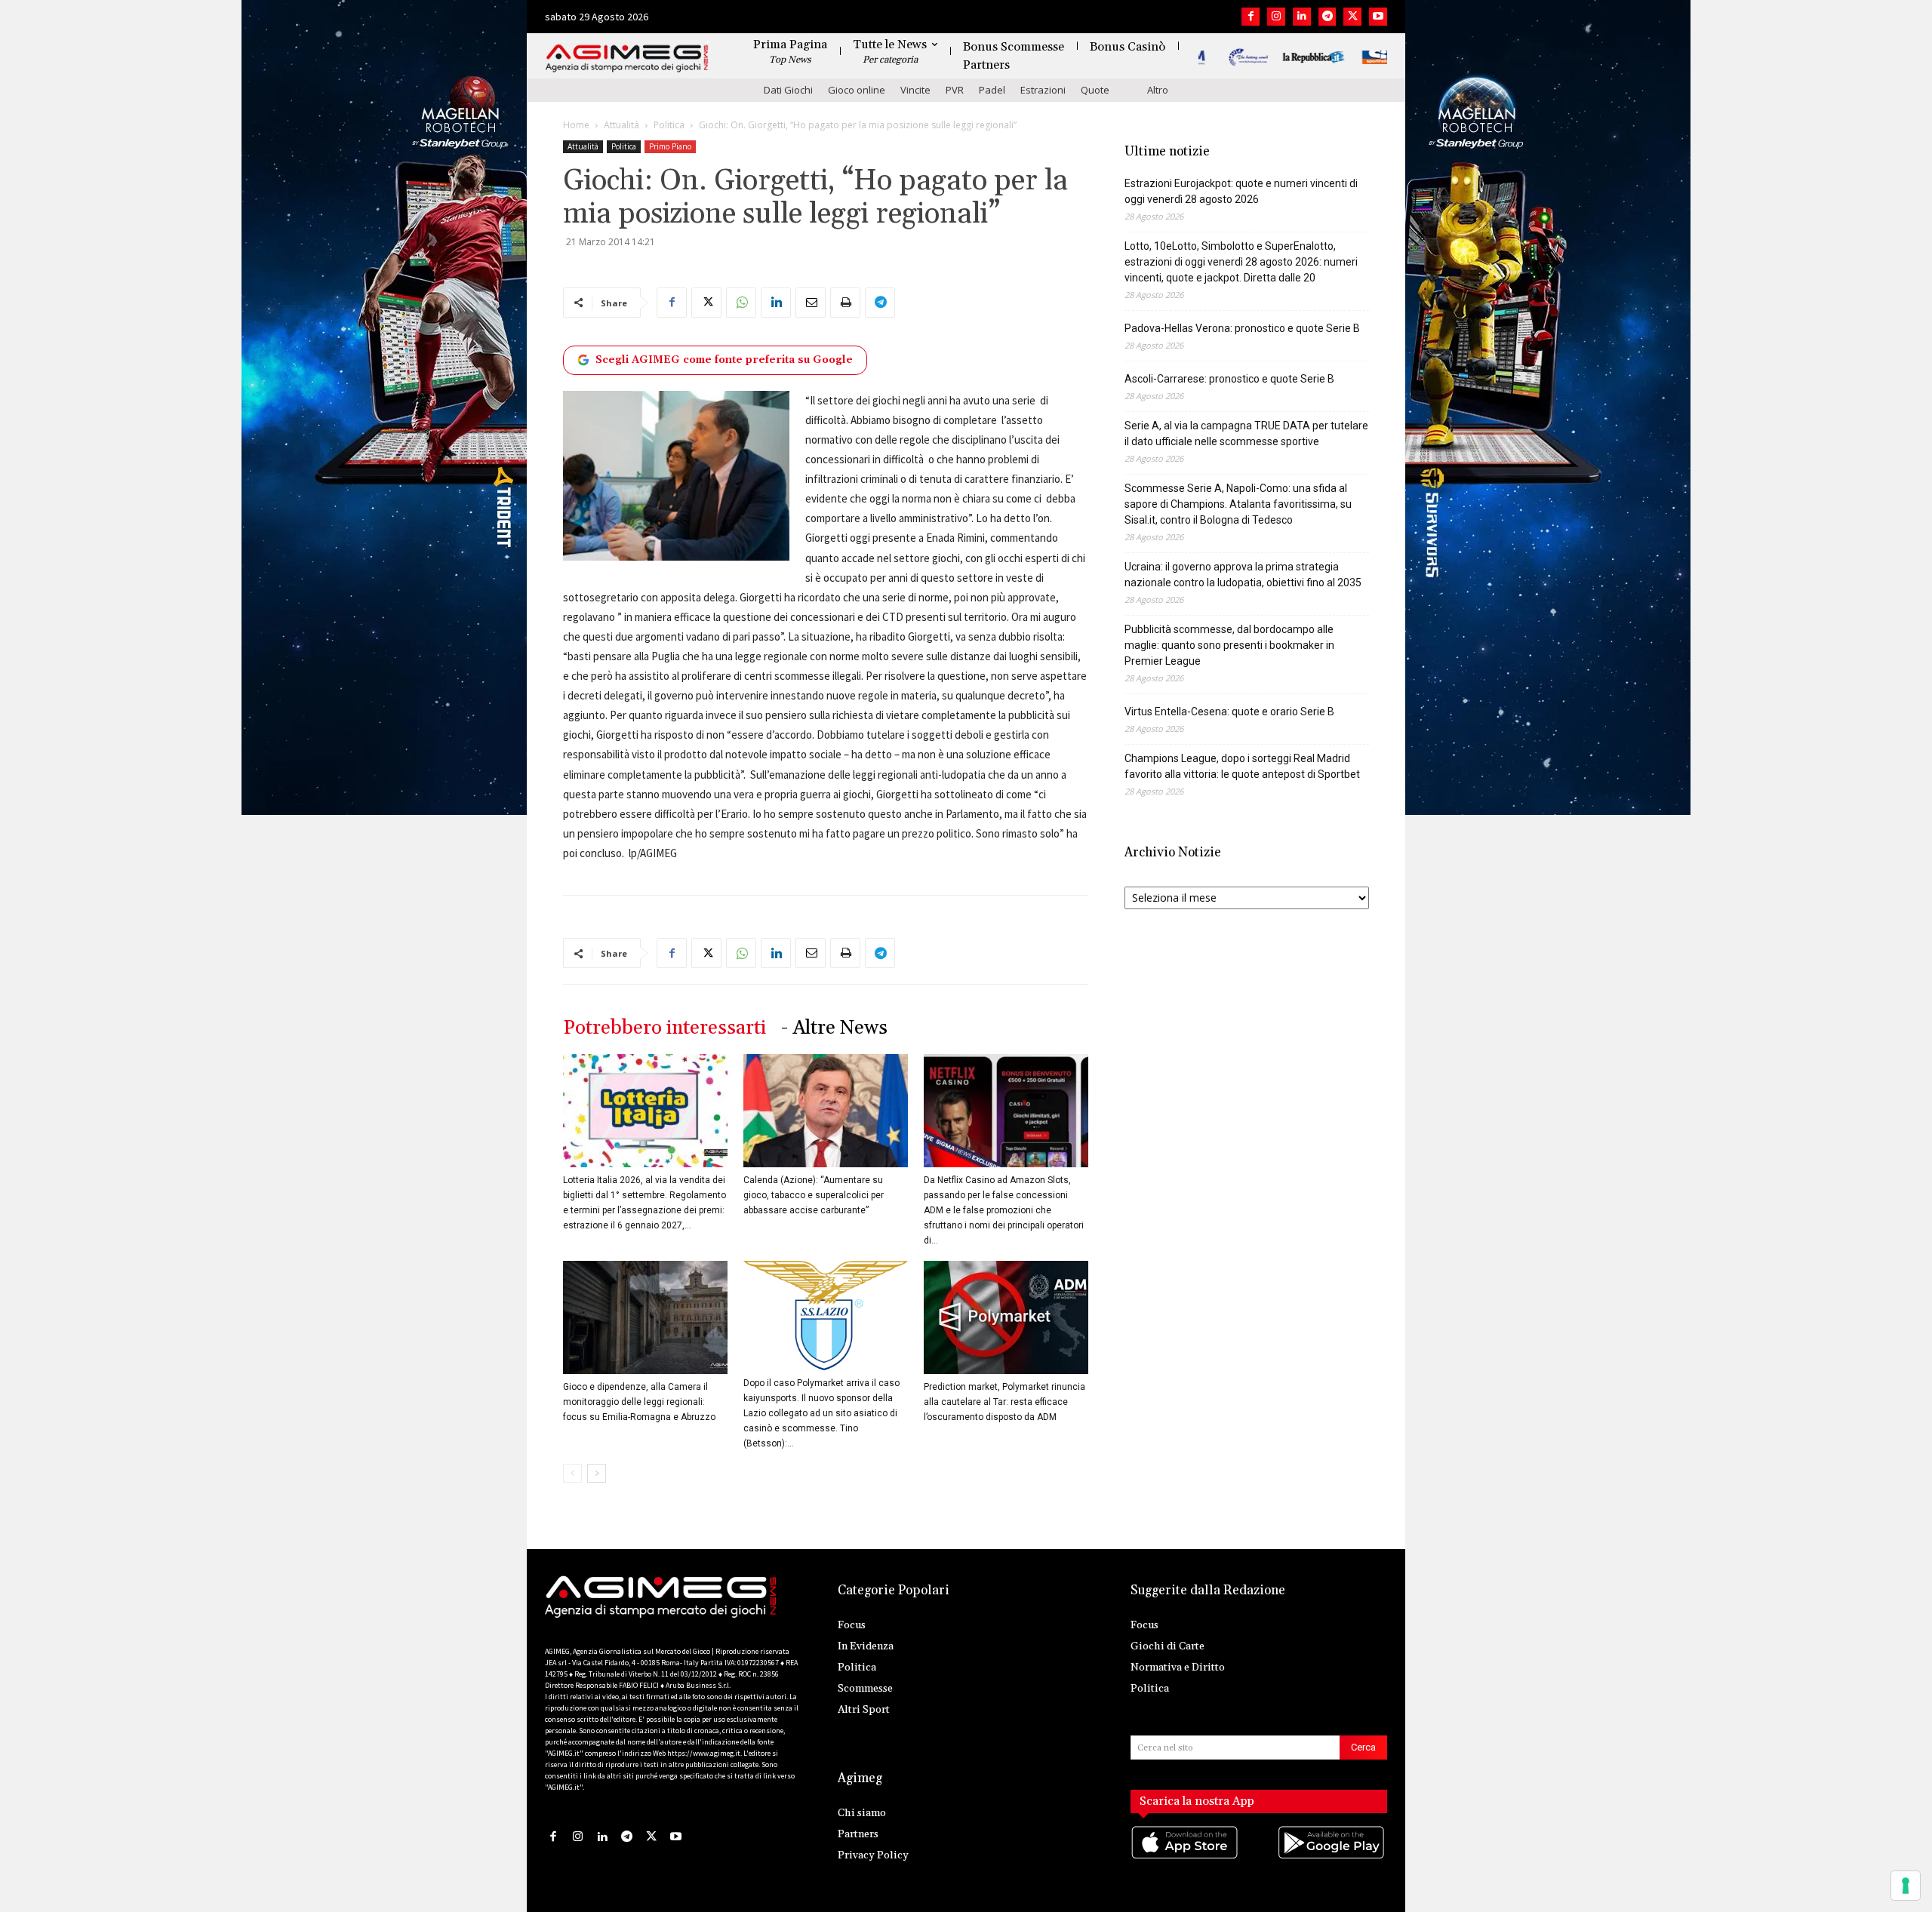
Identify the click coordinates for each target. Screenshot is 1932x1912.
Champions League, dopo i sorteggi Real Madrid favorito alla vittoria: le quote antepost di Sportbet (1242, 766)
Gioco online (857, 90)
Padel (992, 90)
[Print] (845, 303)
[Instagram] (1276, 17)
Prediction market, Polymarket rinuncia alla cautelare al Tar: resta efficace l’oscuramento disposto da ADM (1004, 1402)
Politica (669, 125)
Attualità (621, 125)
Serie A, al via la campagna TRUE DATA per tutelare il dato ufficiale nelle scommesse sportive (1246, 433)
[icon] (1186, 1857)
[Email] (811, 303)
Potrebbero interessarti (665, 1028)
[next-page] (597, 1473)
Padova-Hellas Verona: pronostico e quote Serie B (1242, 328)
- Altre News (834, 1028)
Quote (1095, 90)
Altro (1158, 90)
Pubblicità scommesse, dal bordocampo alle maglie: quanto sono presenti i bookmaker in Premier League (1229, 645)
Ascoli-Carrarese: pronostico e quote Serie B (1229, 379)
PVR (955, 90)
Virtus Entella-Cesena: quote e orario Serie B (1229, 712)
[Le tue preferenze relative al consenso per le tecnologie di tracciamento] (1906, 1886)
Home (576, 125)
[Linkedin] (1302, 17)
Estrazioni (1043, 90)
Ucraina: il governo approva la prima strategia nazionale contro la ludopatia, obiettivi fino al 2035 (1243, 575)
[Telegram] (1327, 17)
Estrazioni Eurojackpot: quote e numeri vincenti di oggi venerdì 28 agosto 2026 (1241, 191)
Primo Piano (670, 146)
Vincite (915, 90)
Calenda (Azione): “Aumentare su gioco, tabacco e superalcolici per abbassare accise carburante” (814, 1195)
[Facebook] (1251, 17)
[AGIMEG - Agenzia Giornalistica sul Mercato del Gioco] (627, 58)
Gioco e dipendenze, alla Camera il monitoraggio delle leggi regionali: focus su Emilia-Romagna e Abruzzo (639, 1402)
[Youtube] (1378, 17)
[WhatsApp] (741, 303)
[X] (1352, 17)
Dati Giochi (788, 90)
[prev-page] (572, 1473)
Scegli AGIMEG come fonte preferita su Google (724, 360)
